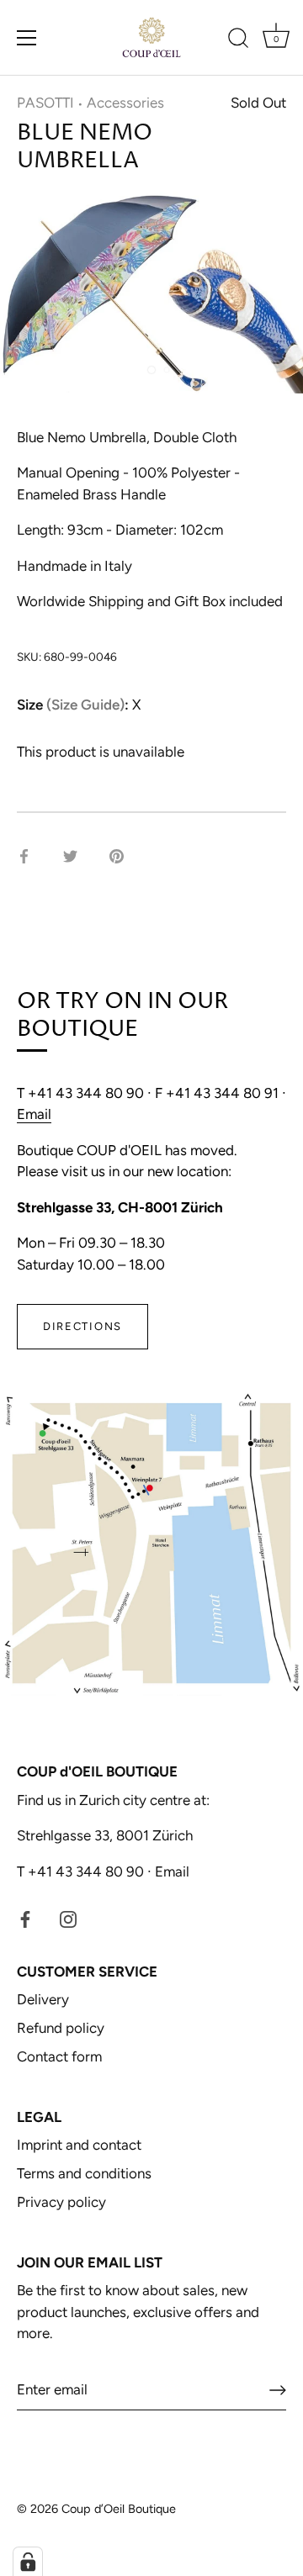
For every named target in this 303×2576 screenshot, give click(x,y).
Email (34, 1114)
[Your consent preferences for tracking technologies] (28, 2562)
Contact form (59, 2056)
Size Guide (85, 705)
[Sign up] (278, 2390)
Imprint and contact (79, 2145)
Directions (82, 1326)
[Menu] (27, 38)
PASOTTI (45, 103)
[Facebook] (25, 1918)
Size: (73, 705)
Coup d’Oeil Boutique (119, 2509)
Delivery (43, 1999)
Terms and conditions (84, 2173)
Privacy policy (61, 2202)
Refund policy (61, 2028)
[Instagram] (68, 1918)
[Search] (238, 40)
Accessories (125, 103)
